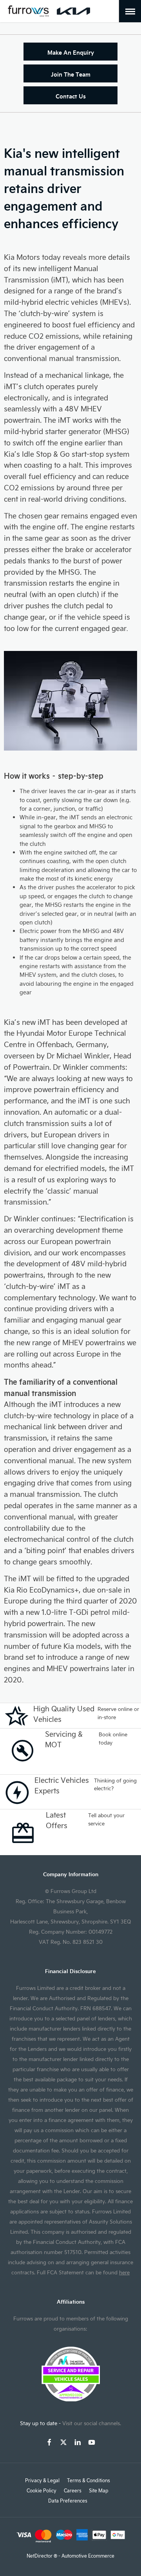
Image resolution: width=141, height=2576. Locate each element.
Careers (73, 2490)
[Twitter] (63, 2442)
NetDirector (40, 2556)
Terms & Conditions (89, 2480)
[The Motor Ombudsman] (71, 2399)
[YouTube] (92, 2442)
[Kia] (73, 11)
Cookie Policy (42, 2490)
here (124, 2272)
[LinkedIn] (78, 2442)
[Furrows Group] (28, 11)
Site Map (99, 2490)
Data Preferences (68, 2501)
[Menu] (130, 11)
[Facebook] (49, 2442)
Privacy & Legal (42, 2480)
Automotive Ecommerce (88, 2556)
